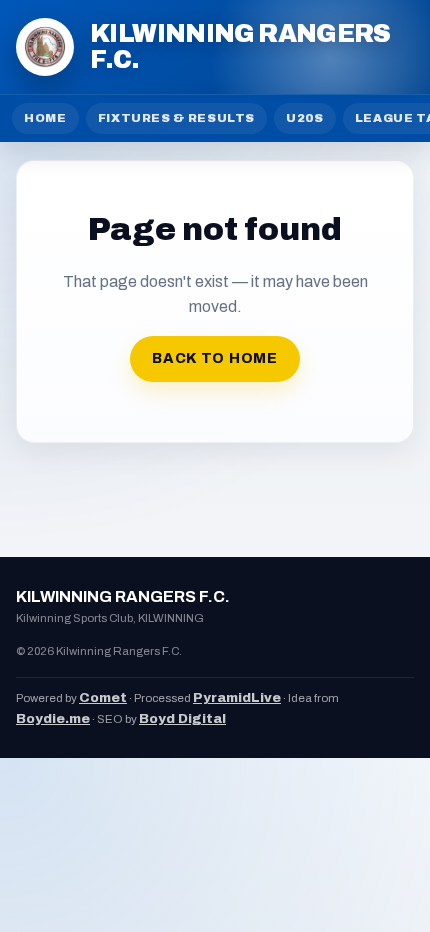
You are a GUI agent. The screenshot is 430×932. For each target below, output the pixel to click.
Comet (103, 697)
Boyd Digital (182, 718)
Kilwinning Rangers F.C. (240, 46)
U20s (305, 118)
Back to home (214, 358)
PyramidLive (237, 697)
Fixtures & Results (177, 118)
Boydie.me (53, 718)
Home (45, 118)
